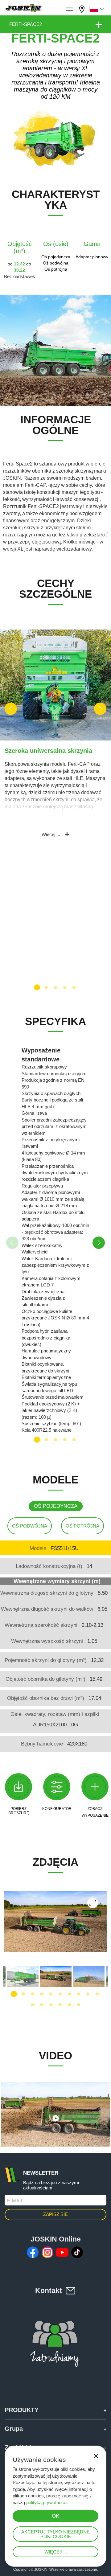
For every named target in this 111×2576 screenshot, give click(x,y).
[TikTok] (77, 2252)
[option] (55, 739)
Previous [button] (11, 709)
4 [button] (65, 987)
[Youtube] (62, 2252)
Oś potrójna (82, 1526)
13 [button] (51, 2005)
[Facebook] (33, 2252)
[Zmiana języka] (98, 9)
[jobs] (69, 9)
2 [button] (46, 987)
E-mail (15, 2201)
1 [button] (37, 987)
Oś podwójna (30, 1526)
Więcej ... (56, 2552)
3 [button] (55, 987)
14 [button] (60, 2005)
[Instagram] (47, 2252)
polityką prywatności (47, 2502)
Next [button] (100, 709)
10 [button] (97, 1994)
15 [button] (69, 2005)
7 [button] (69, 1994)
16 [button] (79, 2005)
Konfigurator (57, 1809)
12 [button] (42, 2005)
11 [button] (32, 2005)
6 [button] (60, 1994)
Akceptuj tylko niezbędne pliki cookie (55, 2534)
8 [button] (79, 1994)
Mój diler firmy (83, 8)
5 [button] (74, 987)
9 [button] (88, 1994)
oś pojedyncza (56, 1506)
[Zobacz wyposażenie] (95, 1787)
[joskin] (23, 10)
